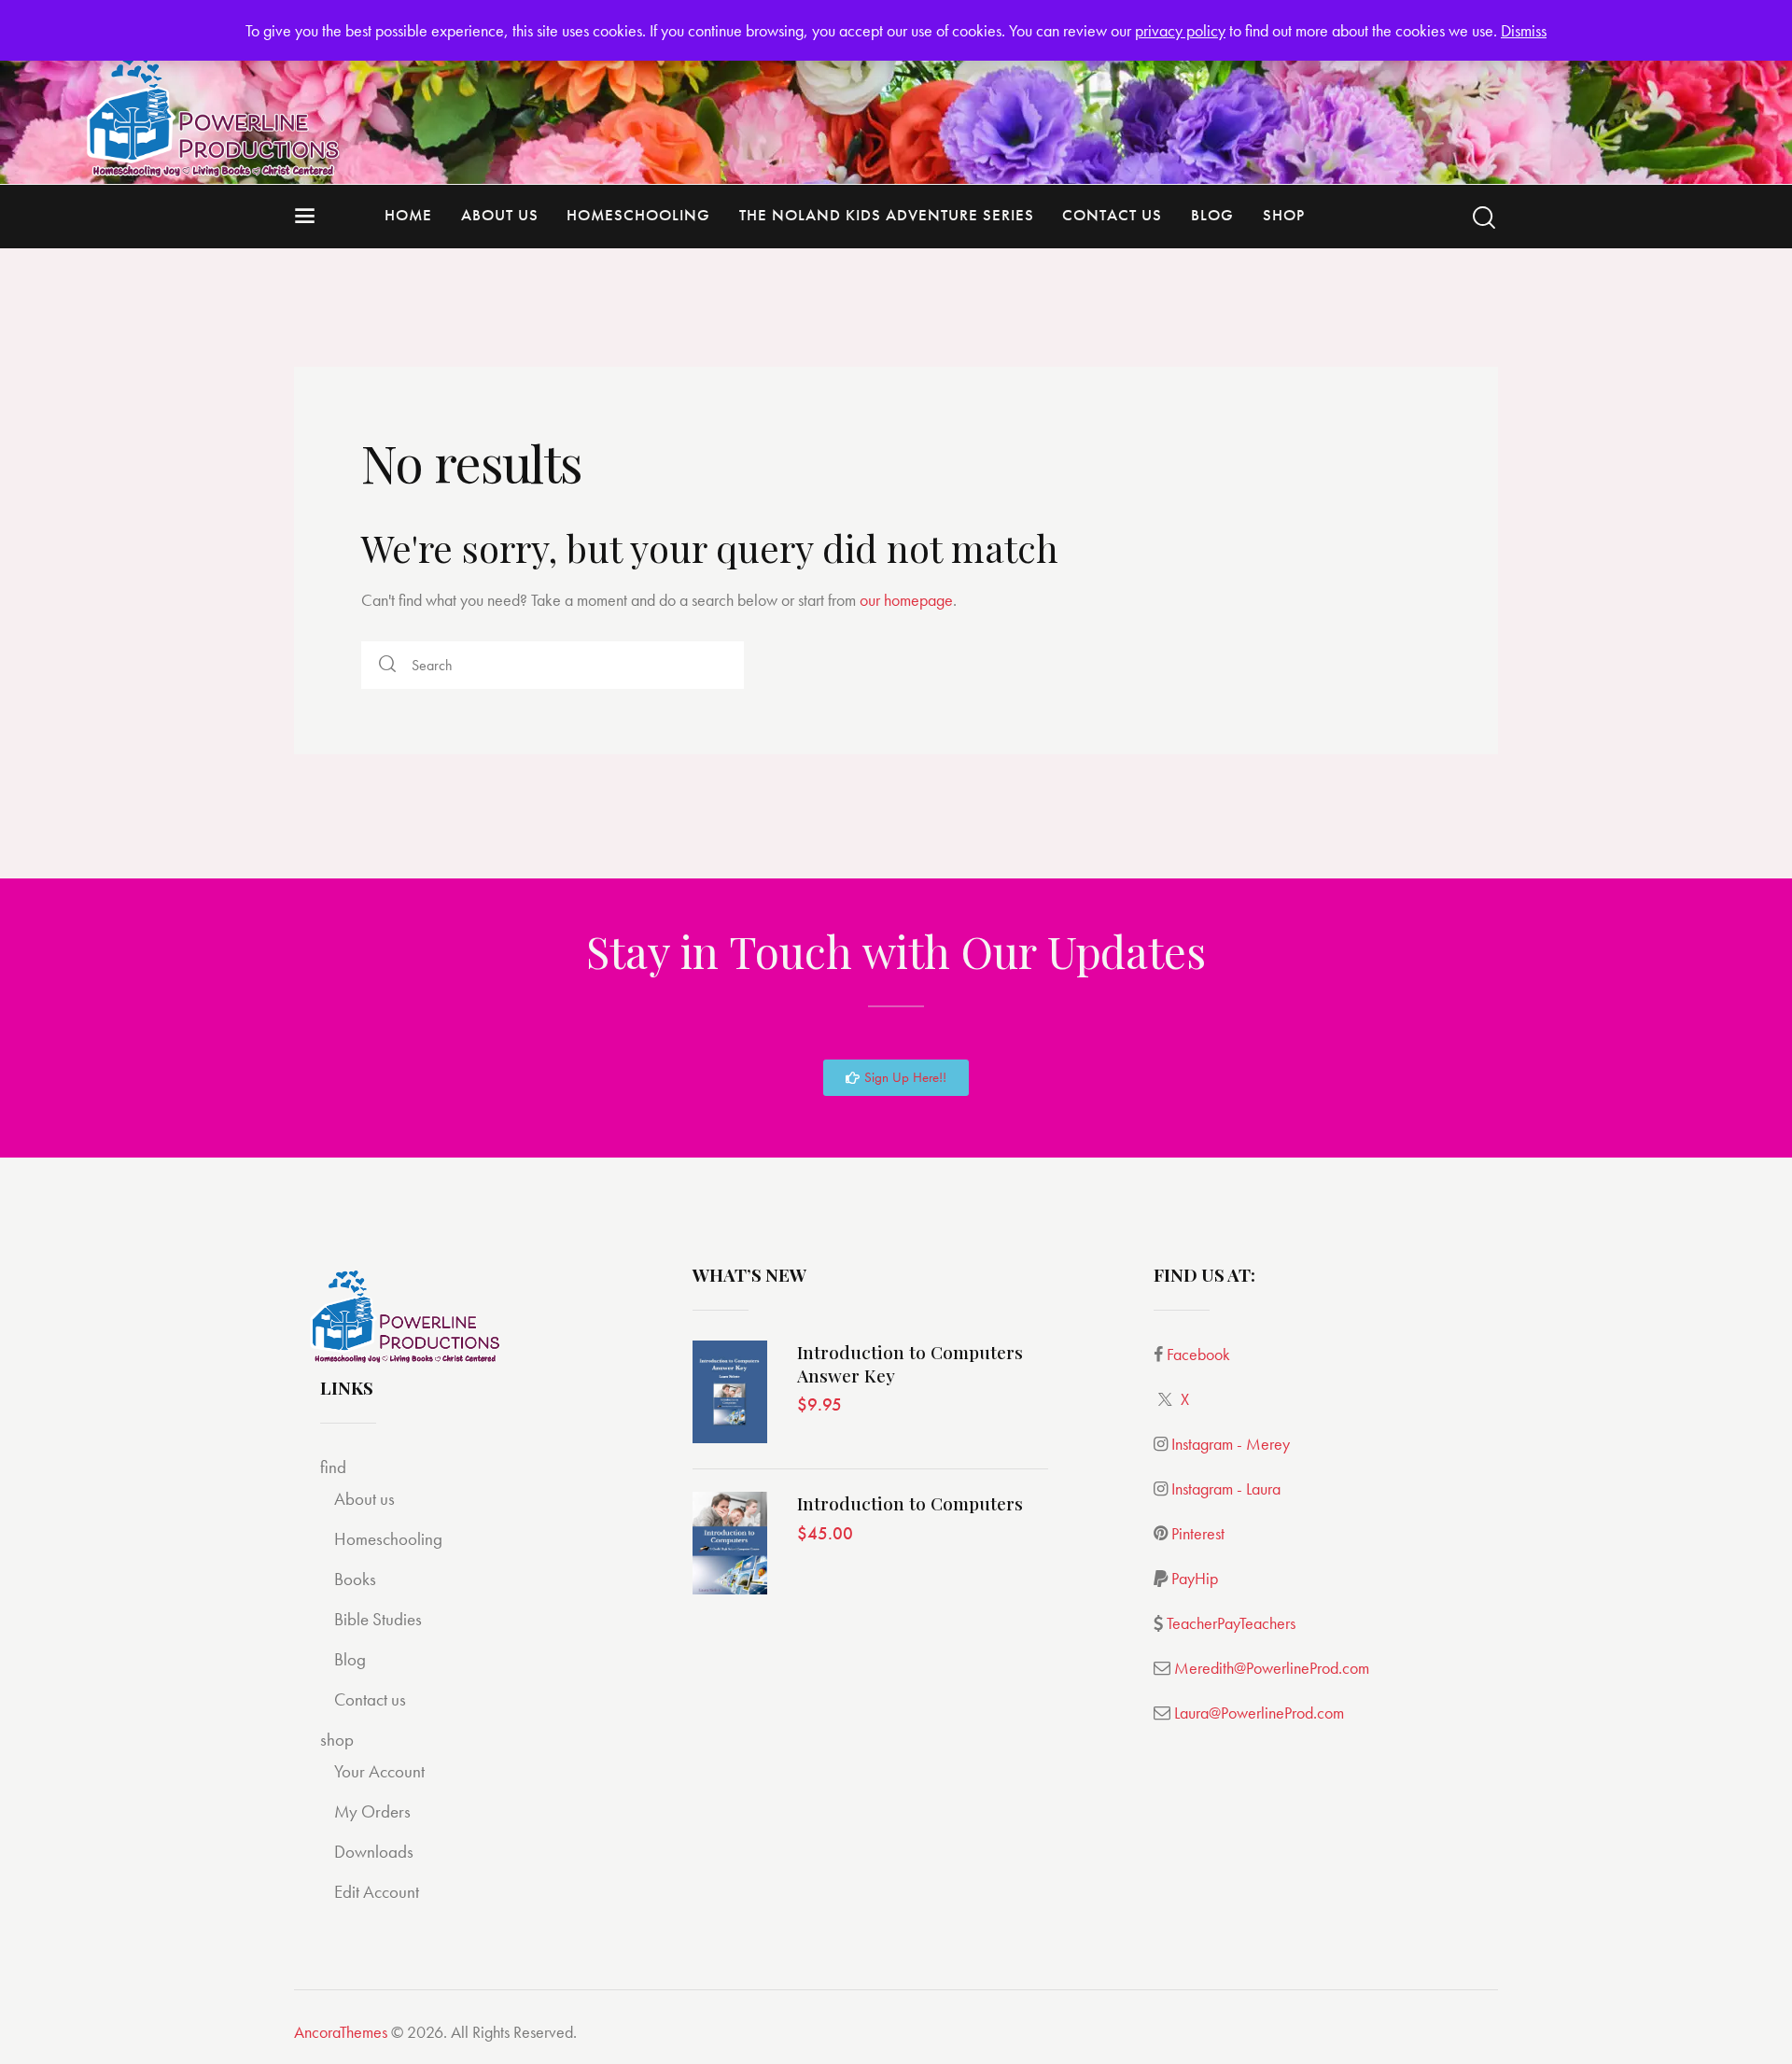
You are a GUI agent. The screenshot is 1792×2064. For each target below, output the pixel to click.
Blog (350, 1659)
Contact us (370, 1699)
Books (355, 1579)
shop (337, 1740)
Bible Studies (378, 1619)
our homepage (906, 600)
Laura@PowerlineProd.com (1259, 1713)
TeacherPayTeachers (1231, 1623)
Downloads (374, 1852)
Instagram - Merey (1231, 1444)
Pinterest (1198, 1533)
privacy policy (1180, 30)
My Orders (372, 1811)
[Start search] (1484, 218)
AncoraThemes (341, 2032)
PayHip (1195, 1578)
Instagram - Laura (1226, 1488)
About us (364, 1499)
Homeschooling (388, 1539)
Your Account (379, 1771)
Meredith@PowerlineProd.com (1272, 1668)
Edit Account (377, 1892)
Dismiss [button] (1524, 30)
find (333, 1467)
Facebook (1198, 1354)
